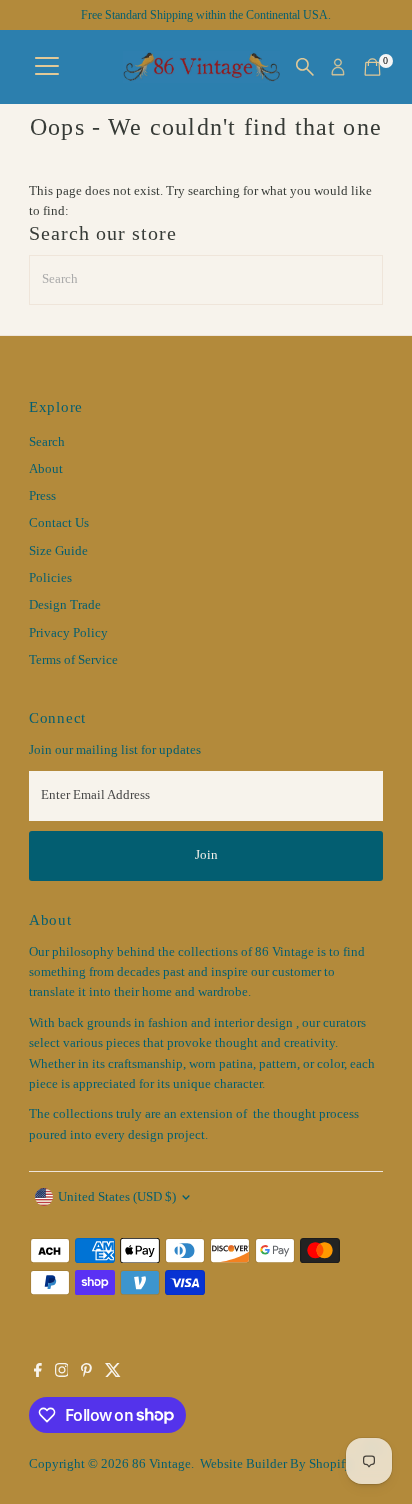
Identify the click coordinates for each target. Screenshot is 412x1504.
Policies (50, 578)
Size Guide (58, 551)
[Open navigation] (47, 67)
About (46, 469)
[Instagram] (62, 1373)
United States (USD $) (117, 1197)
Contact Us (59, 523)
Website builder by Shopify (276, 1464)
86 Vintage (161, 1464)
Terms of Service (73, 660)
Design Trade (65, 605)
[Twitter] (113, 1373)
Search (47, 442)
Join (206, 855)
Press (42, 496)
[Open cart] (372, 67)
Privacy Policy (68, 633)
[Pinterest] (86, 1373)
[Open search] (305, 67)
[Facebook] (38, 1373)
